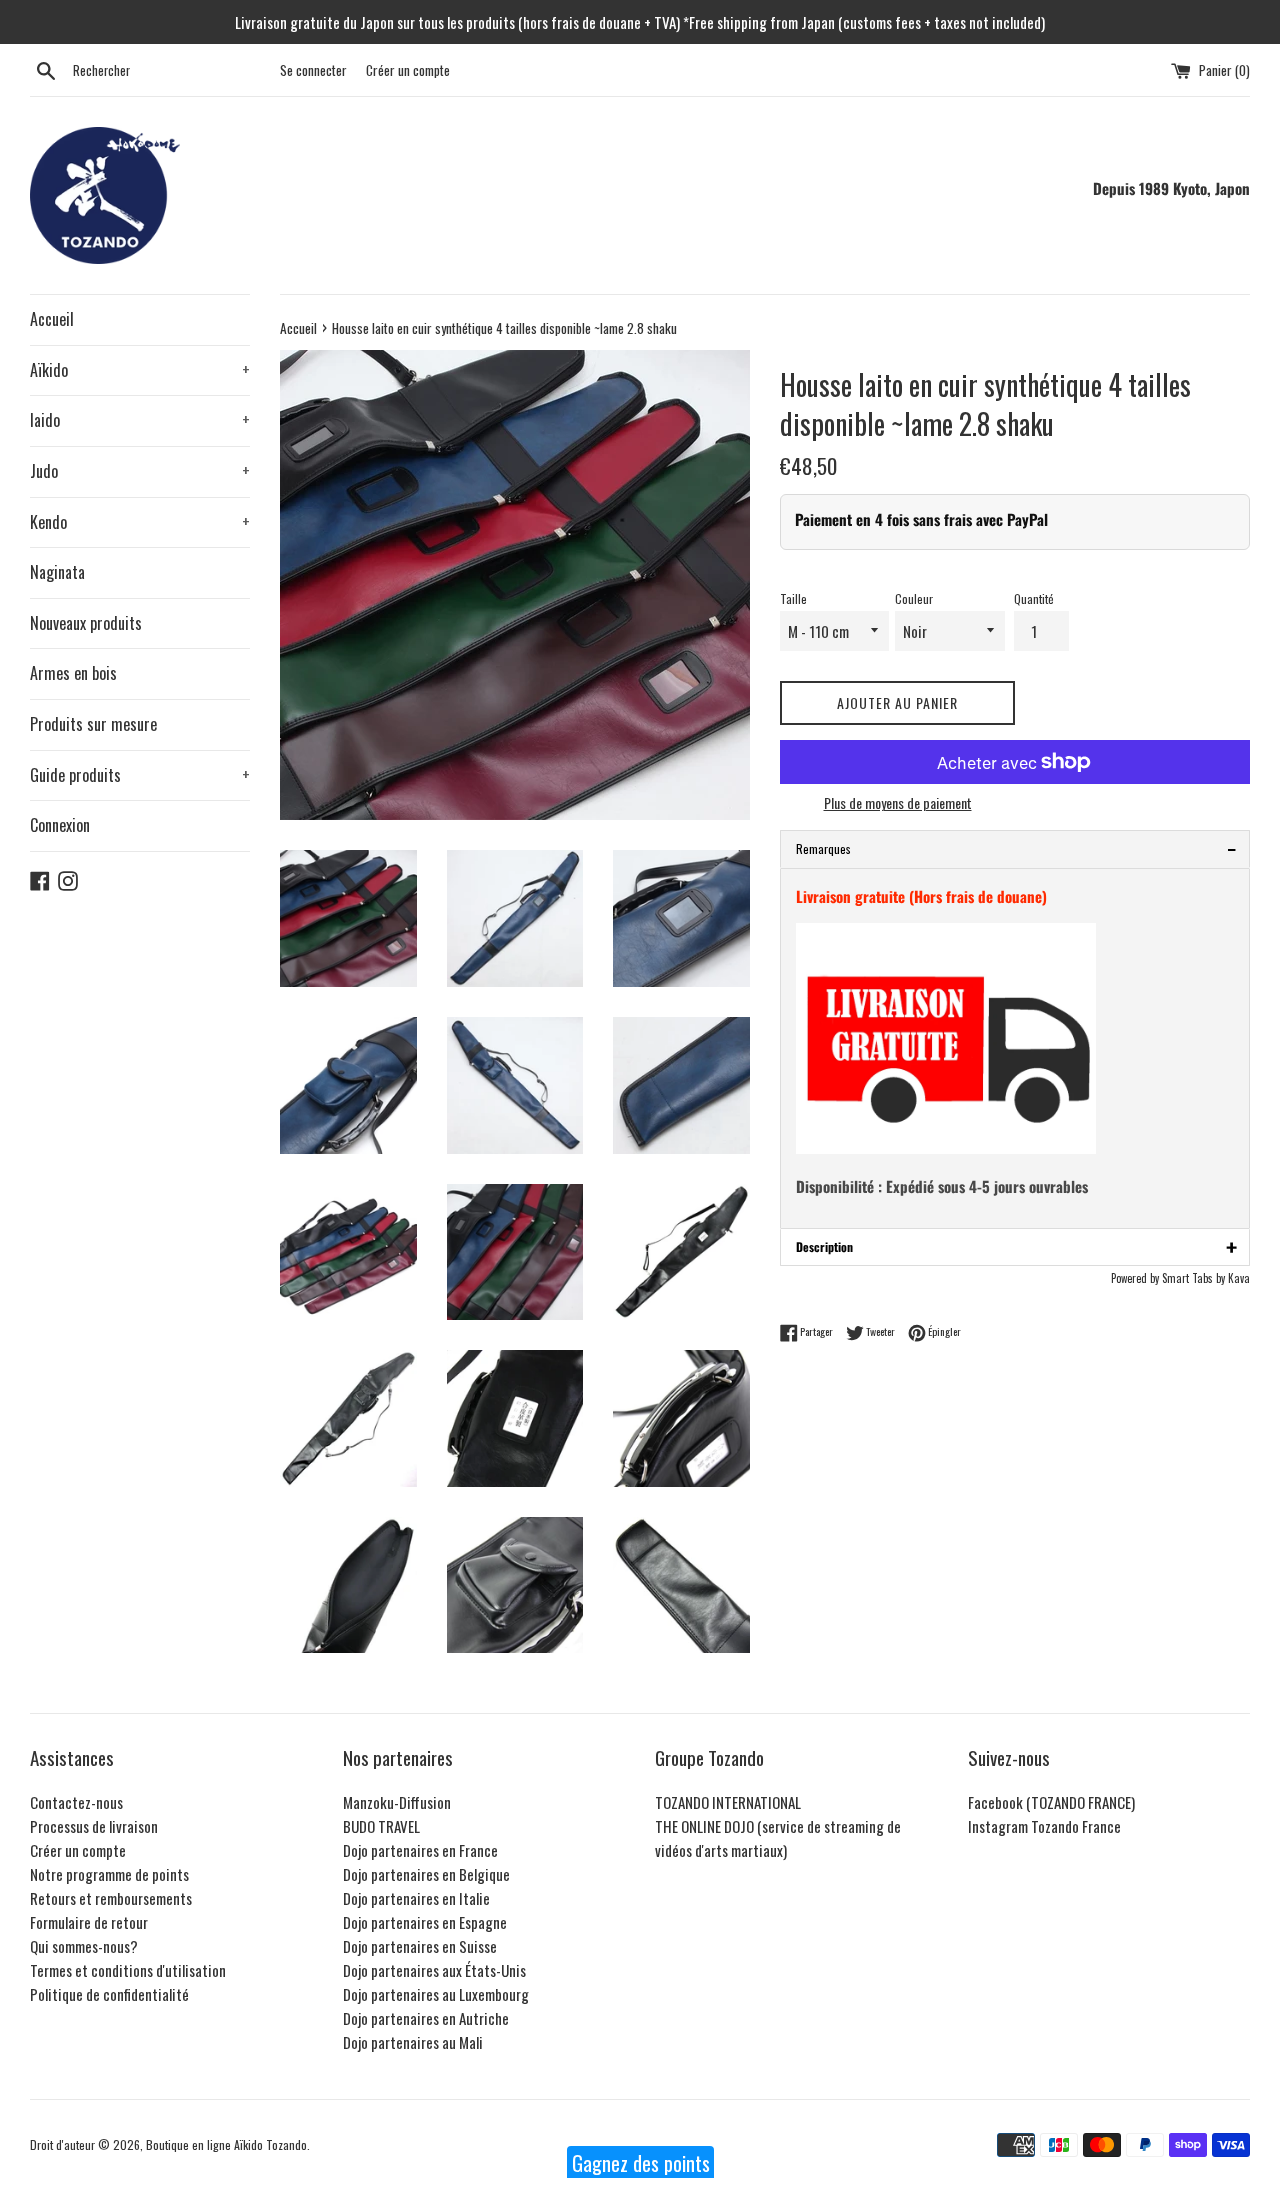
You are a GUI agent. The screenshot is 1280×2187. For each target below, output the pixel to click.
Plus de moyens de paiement (898, 802)
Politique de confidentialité (109, 1994)
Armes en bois (73, 673)
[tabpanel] (1015, 1048)
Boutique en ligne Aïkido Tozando (226, 2144)
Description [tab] (1016, 1247)
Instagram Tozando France (1044, 1826)
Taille (793, 598)
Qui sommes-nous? (84, 1946)
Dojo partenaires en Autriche (426, 2018)
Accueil (52, 319)
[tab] (1015, 849)
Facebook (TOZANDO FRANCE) (1051, 1802)
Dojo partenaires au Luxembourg (436, 1994)
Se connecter (313, 70)
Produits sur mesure (93, 724)
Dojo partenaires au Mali (413, 2042)
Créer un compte (408, 70)
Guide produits (140, 775)
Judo (140, 471)
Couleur (914, 598)
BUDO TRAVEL (381, 1826)
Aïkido (140, 370)
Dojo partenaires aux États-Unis (434, 1970)
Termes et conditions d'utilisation (128, 1970)
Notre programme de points (109, 1874)
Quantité (1034, 598)
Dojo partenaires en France (420, 1850)
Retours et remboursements (111, 1898)
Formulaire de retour (89, 1922)
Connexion (60, 825)
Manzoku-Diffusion (397, 1802)
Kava (1239, 1278)
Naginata (57, 572)
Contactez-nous (76, 1802)
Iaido (140, 420)
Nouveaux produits (86, 623)
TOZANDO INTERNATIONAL (728, 1802)
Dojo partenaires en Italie (416, 1898)
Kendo (140, 522)
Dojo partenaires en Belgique (426, 1874)
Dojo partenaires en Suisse (420, 1946)
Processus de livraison (94, 1826)
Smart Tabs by (1195, 1278)
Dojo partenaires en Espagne (425, 1922)
